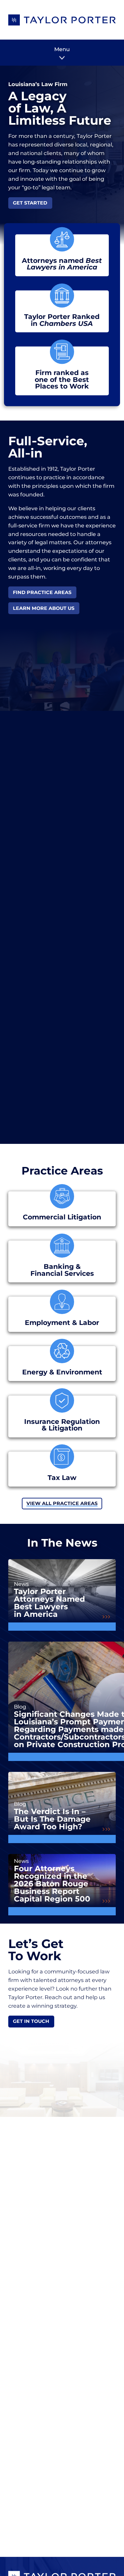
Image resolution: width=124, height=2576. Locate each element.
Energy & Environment (62, 1372)
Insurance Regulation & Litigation (62, 1425)
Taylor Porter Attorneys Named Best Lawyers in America (49, 1603)
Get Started (30, 203)
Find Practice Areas (42, 592)
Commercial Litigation (62, 1217)
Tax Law (62, 1478)
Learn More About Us (44, 608)
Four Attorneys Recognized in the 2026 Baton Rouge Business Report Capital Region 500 (52, 1884)
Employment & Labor (62, 1323)
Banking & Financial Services (62, 1270)
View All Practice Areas (62, 1503)
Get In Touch (31, 2021)
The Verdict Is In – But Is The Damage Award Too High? (52, 1819)
